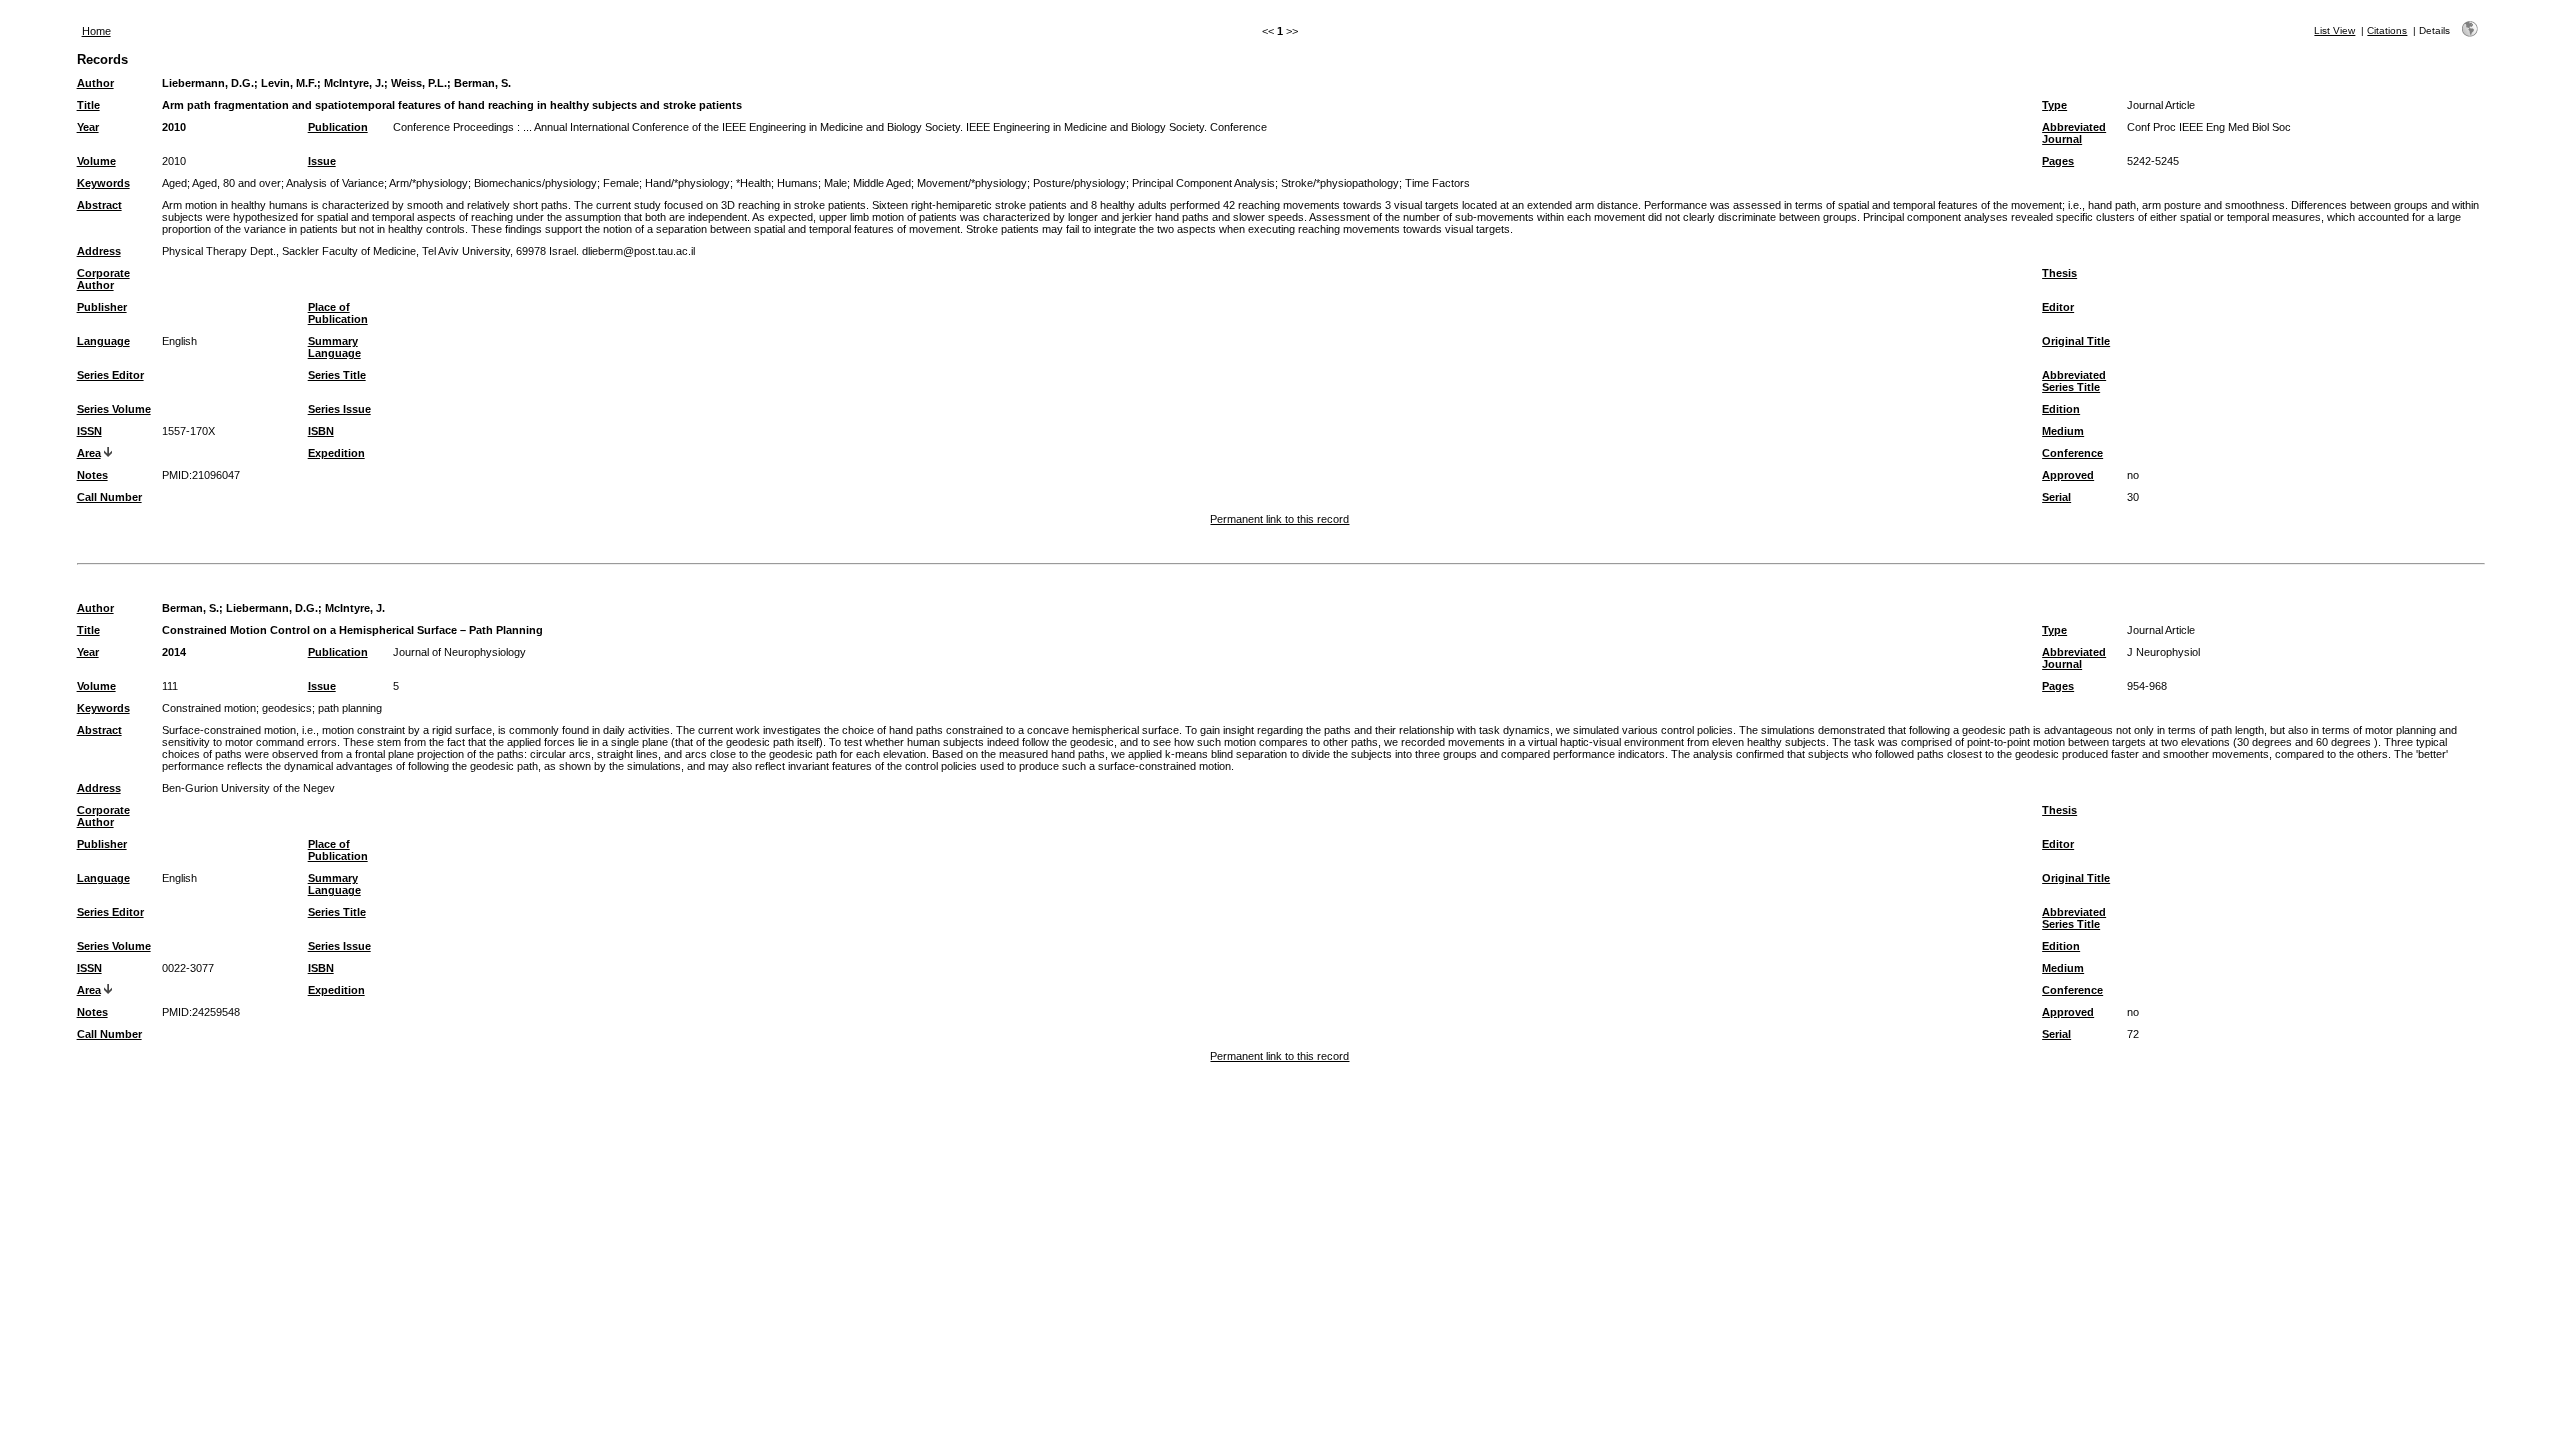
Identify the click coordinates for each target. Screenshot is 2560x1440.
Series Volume (114, 409)
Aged (174, 183)
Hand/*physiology (687, 183)
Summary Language (334, 347)
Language (103, 341)
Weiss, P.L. (419, 83)
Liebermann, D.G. (208, 83)
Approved (2068, 475)
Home (96, 31)
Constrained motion (209, 708)
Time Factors (1437, 183)
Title (88, 105)
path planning (350, 708)
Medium (2063, 431)
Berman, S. (482, 83)
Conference (2072, 453)
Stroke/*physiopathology (1340, 183)
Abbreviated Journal (2074, 133)
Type (2054, 105)
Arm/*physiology (428, 183)
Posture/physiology (1079, 183)
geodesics (287, 708)
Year (88, 127)
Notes (92, 475)
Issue (322, 161)
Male (835, 183)
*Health (753, 183)
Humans (797, 183)
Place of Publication (338, 313)
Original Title (2076, 341)
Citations (2387, 30)
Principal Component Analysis (1203, 183)
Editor (2058, 307)
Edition (2061, 409)
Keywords (103, 183)
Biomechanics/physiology (535, 183)
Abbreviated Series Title (2074, 381)
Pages (2058, 161)
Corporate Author (103, 279)
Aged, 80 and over (236, 183)
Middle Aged (882, 183)
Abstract (99, 205)
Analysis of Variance (335, 183)
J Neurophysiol (2163, 652)
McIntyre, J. (354, 83)
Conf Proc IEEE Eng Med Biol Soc (2209, 127)
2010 (174, 127)
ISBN (321, 431)
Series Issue (339, 409)
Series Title (337, 375)
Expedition (336, 453)
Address (99, 251)
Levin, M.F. (289, 83)
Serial (2056, 497)
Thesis (2059, 273)
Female (621, 183)
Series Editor (110, 375)
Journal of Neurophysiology (459, 652)
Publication (338, 127)
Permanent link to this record (1279, 519)
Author (95, 83)
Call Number (109, 497)
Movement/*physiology (972, 183)
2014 (174, 652)
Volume (96, 161)
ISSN (89, 431)
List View (2334, 30)
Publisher (102, 307)
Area (89, 453)
